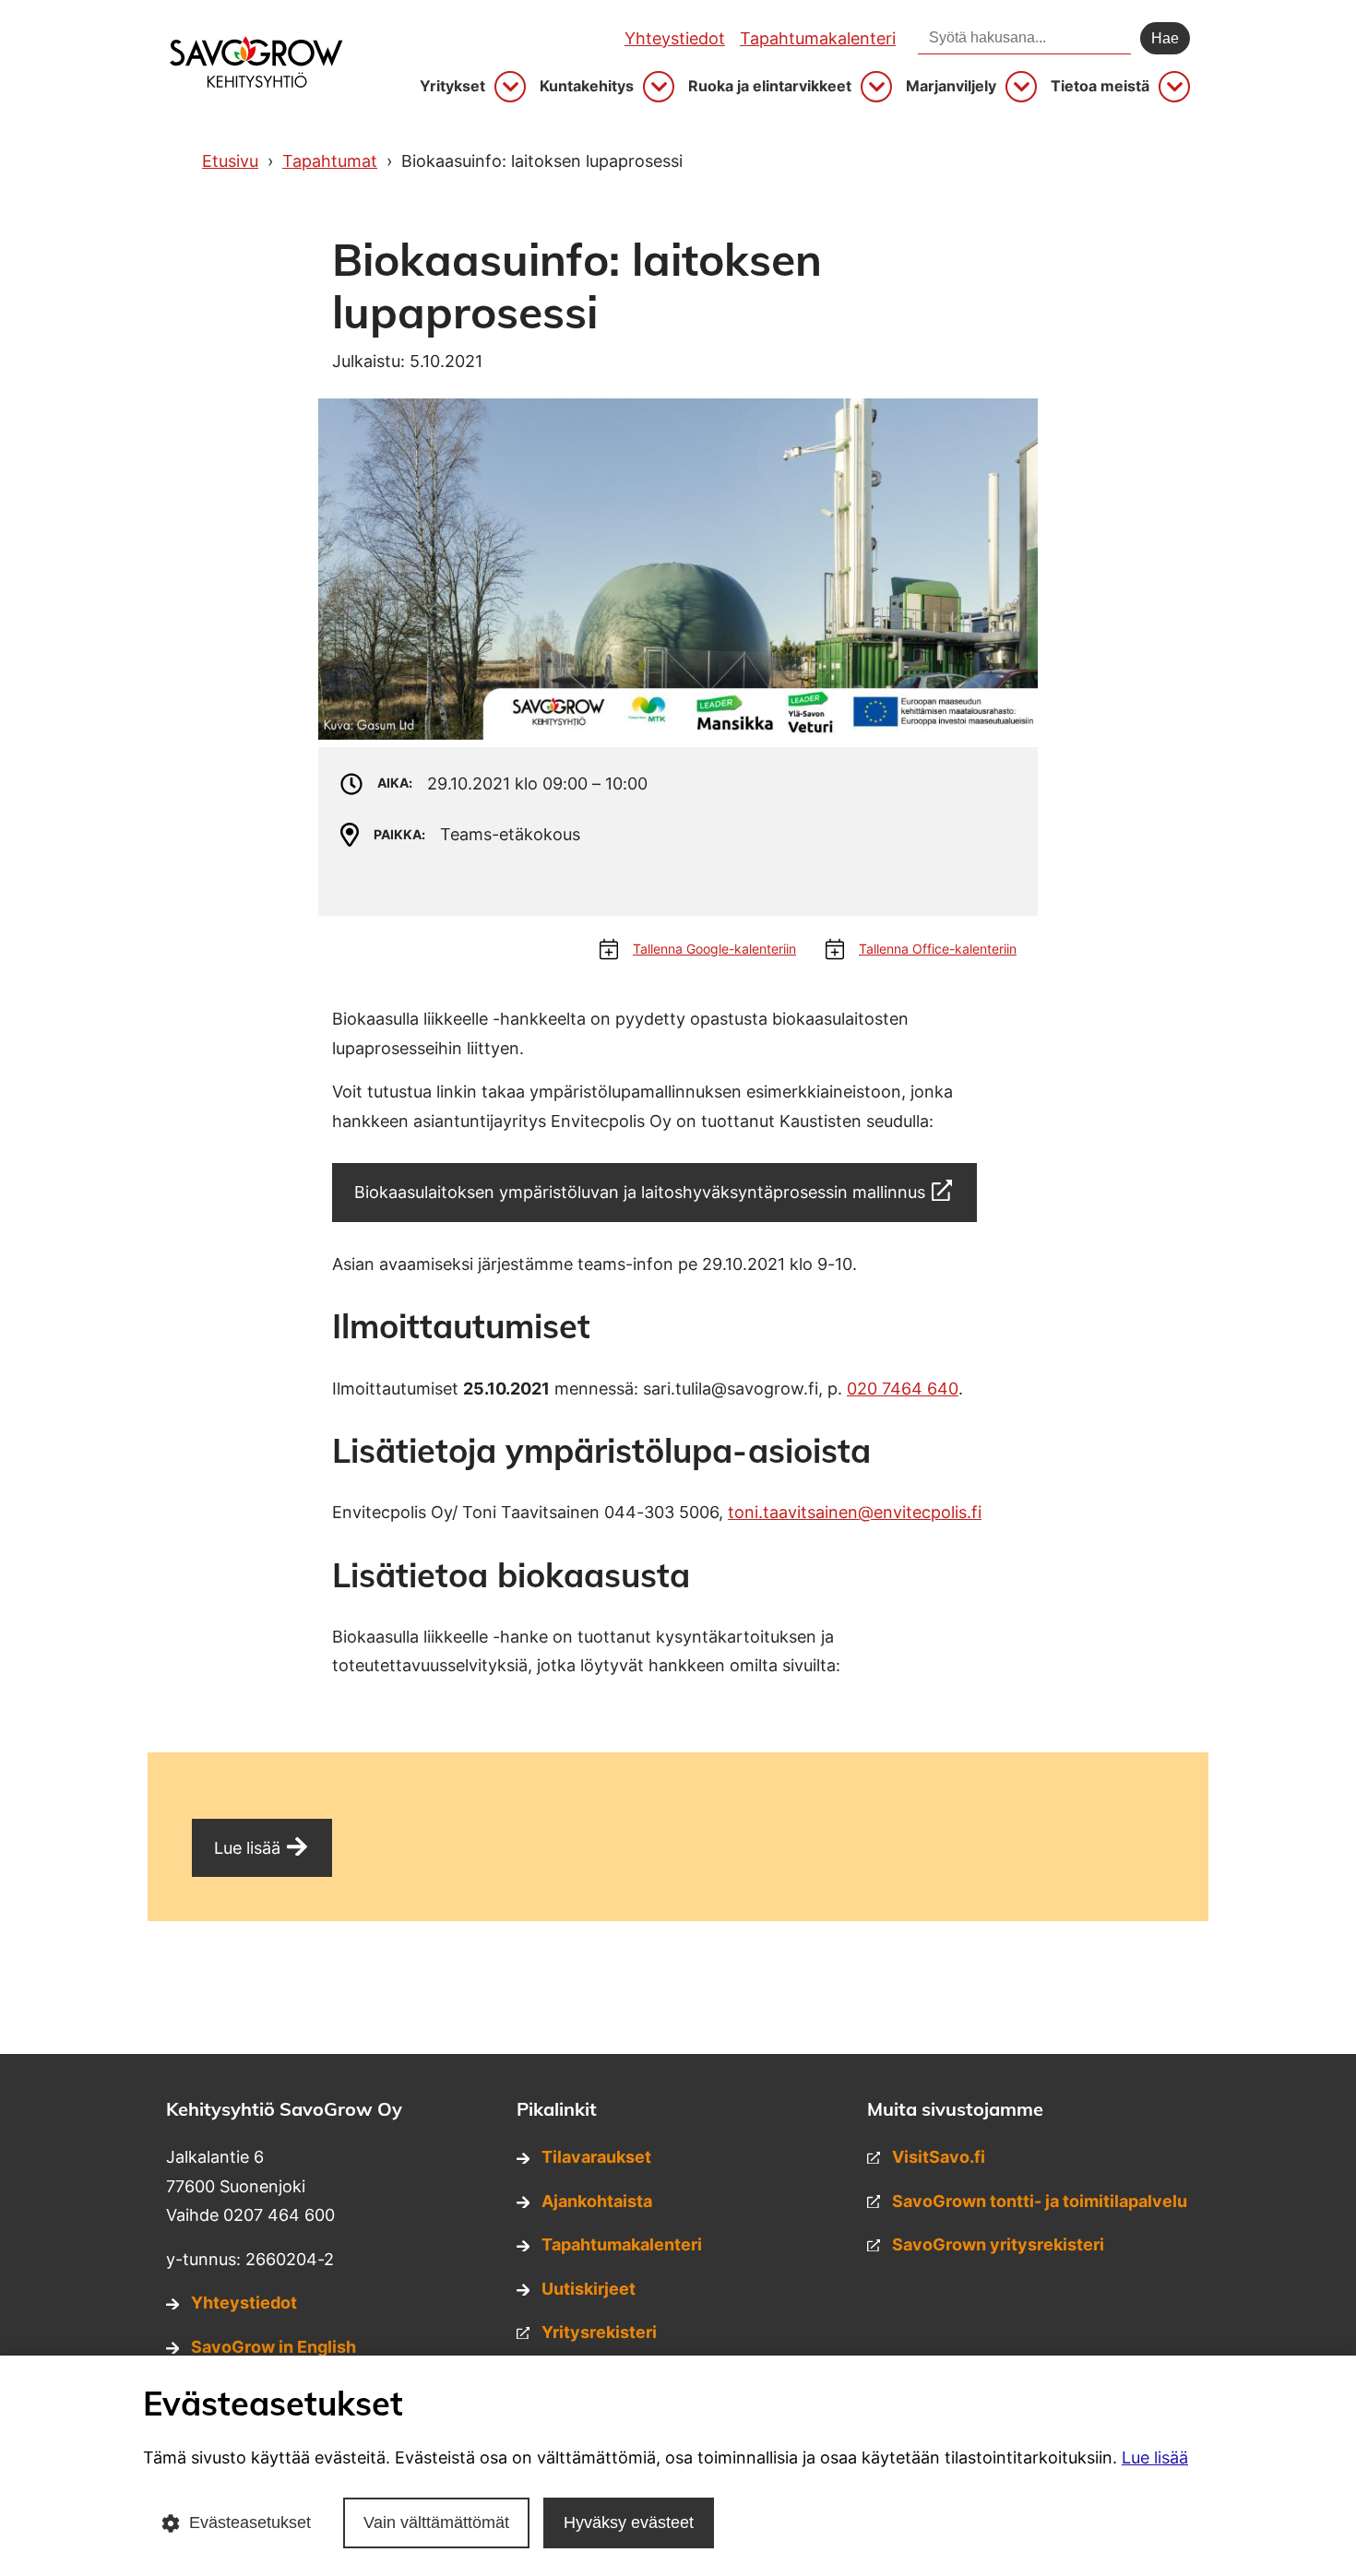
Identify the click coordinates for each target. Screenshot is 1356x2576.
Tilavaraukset (596, 2157)
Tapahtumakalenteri (818, 38)
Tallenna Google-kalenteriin (714, 949)
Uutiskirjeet (589, 2289)
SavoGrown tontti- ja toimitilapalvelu (1040, 2201)
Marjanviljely (951, 86)
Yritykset (452, 86)
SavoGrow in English (274, 2347)
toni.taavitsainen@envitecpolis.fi (855, 1512)
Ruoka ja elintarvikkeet (770, 86)
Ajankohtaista (597, 2201)
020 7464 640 (903, 1389)
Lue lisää (247, 1848)
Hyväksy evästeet (629, 2523)
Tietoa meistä (1100, 86)
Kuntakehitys (587, 86)
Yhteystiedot (675, 38)
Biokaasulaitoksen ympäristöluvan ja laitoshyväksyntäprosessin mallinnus (640, 1192)
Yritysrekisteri (599, 2332)
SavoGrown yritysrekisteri (998, 2244)
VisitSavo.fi (939, 2157)
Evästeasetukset (250, 2523)
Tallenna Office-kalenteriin (938, 949)
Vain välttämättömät (436, 2523)
